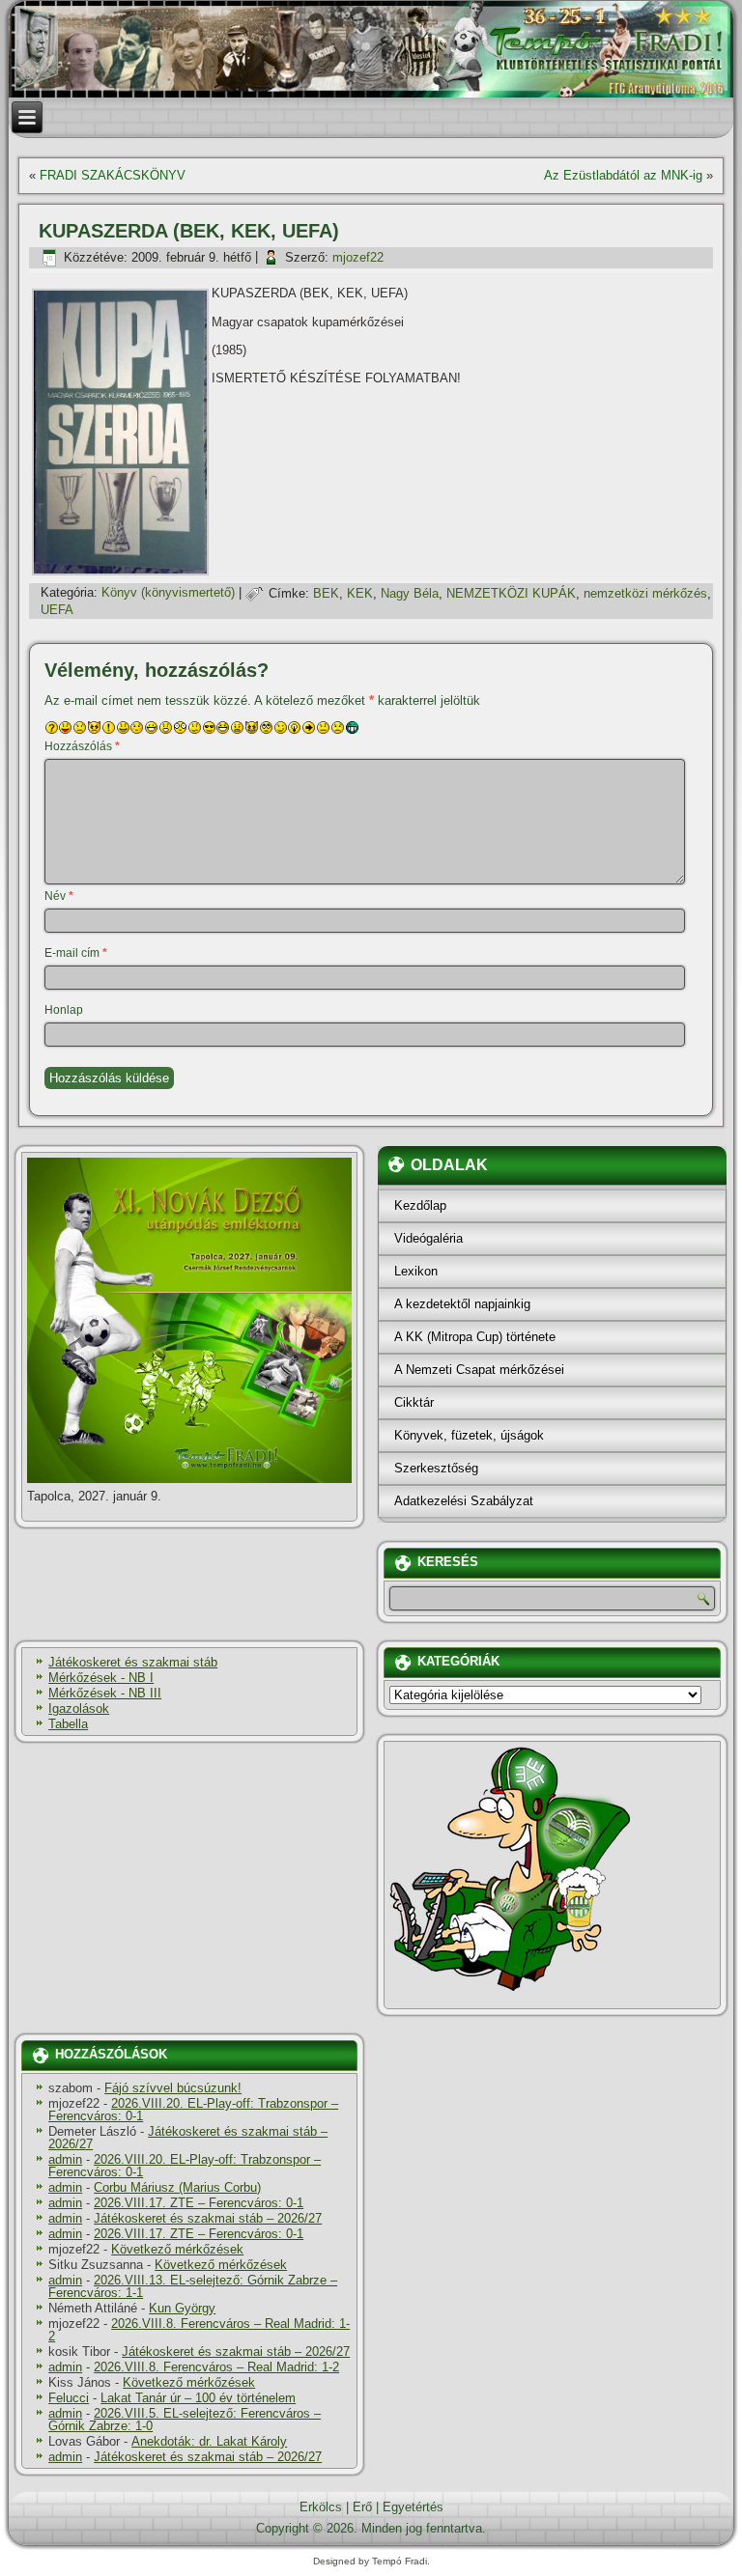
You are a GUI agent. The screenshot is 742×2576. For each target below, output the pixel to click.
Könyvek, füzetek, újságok (469, 1435)
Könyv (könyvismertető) (168, 593)
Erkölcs (321, 2507)
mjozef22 (358, 257)
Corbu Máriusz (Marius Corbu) (177, 2187)
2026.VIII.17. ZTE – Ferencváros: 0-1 (199, 2203)
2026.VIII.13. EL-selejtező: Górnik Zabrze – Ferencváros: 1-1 (193, 2286)
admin (65, 2159)
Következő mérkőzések (177, 2249)
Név (59, 896)
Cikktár (414, 1402)
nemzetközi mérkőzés (645, 593)
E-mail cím (76, 953)
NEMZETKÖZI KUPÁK (511, 593)
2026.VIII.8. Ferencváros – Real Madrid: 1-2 (199, 2330)
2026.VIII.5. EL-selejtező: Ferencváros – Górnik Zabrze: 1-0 (185, 2420)
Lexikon (416, 1271)
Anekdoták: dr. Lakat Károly (209, 2441)
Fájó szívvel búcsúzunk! (173, 2088)
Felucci (69, 2398)
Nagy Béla (410, 593)
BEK (326, 593)
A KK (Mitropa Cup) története (475, 1337)
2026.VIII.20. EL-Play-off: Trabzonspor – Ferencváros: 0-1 (193, 2110)
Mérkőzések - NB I (101, 1678)
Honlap (64, 1010)
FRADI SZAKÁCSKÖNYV (113, 175)
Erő (362, 2507)
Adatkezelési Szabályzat (464, 1501)
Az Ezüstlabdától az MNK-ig (623, 175)
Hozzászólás (82, 746)
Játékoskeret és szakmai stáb (133, 1662)
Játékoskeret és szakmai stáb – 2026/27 (188, 2138)
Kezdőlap (420, 1205)
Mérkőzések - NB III (105, 1693)
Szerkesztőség (436, 1468)
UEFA (57, 610)
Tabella (68, 1724)
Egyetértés (413, 2507)
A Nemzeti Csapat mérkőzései (479, 1370)
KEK (360, 593)
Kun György (182, 2308)
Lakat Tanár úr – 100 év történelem (198, 2398)
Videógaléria (428, 1238)
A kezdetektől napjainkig (462, 1304)
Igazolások (79, 1708)
